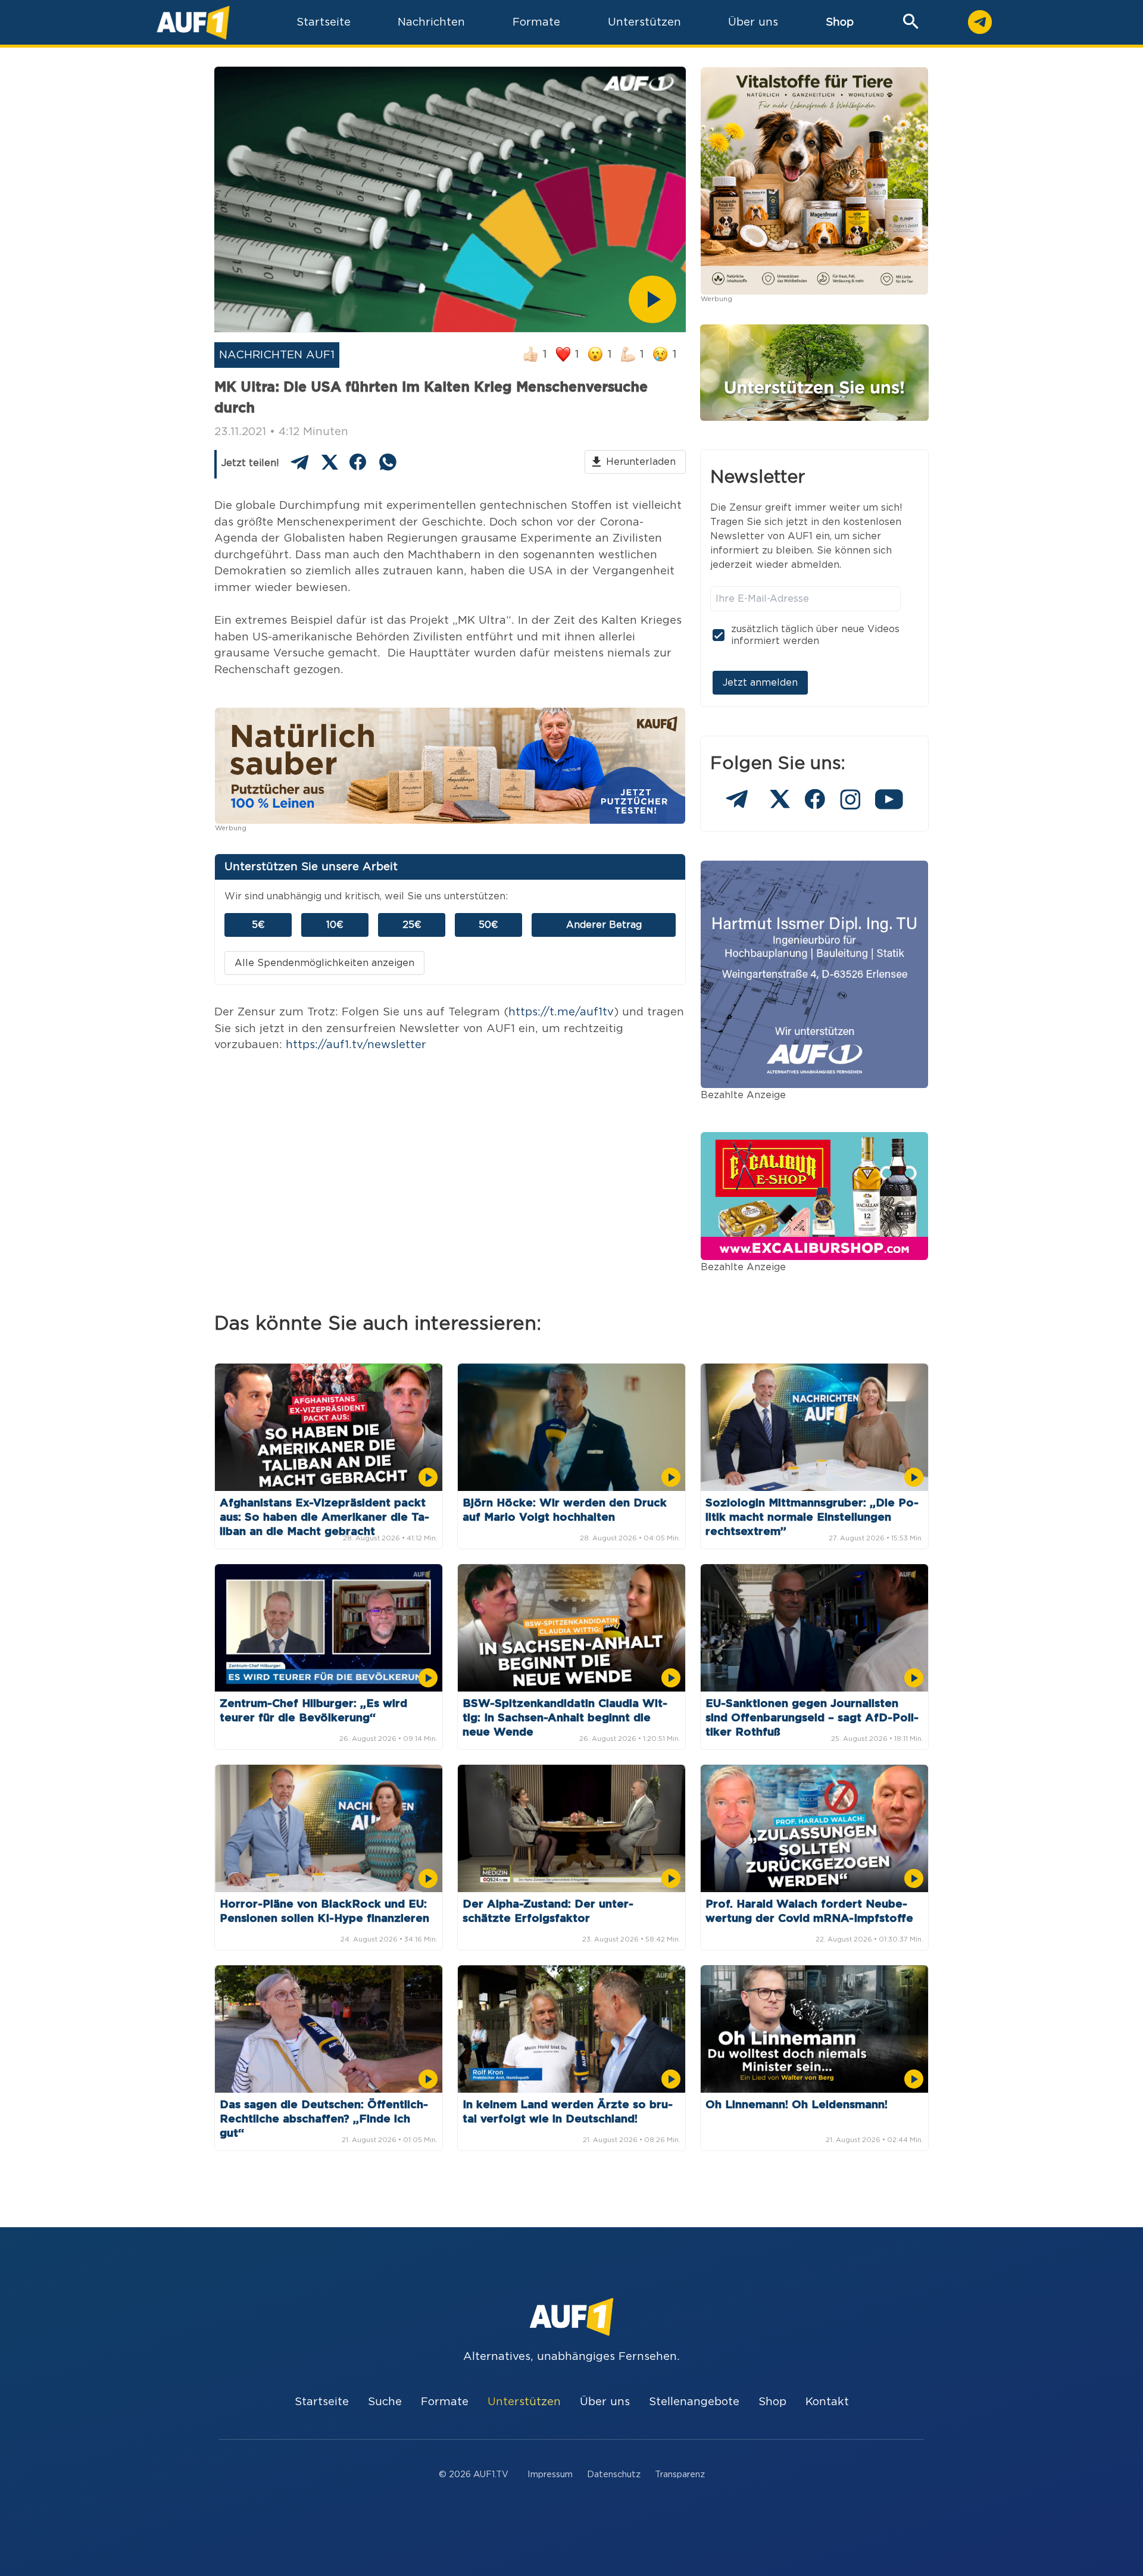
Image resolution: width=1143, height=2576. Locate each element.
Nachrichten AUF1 (277, 355)
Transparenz (680, 2475)
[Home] (193, 22)
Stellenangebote (694, 2402)
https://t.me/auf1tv (561, 1012)
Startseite (322, 2402)
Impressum (550, 2475)
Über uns (605, 2402)
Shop (840, 22)
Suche (385, 2402)
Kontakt (827, 2402)
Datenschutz (614, 2475)
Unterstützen (524, 2402)
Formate (445, 2402)
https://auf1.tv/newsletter (356, 1045)
